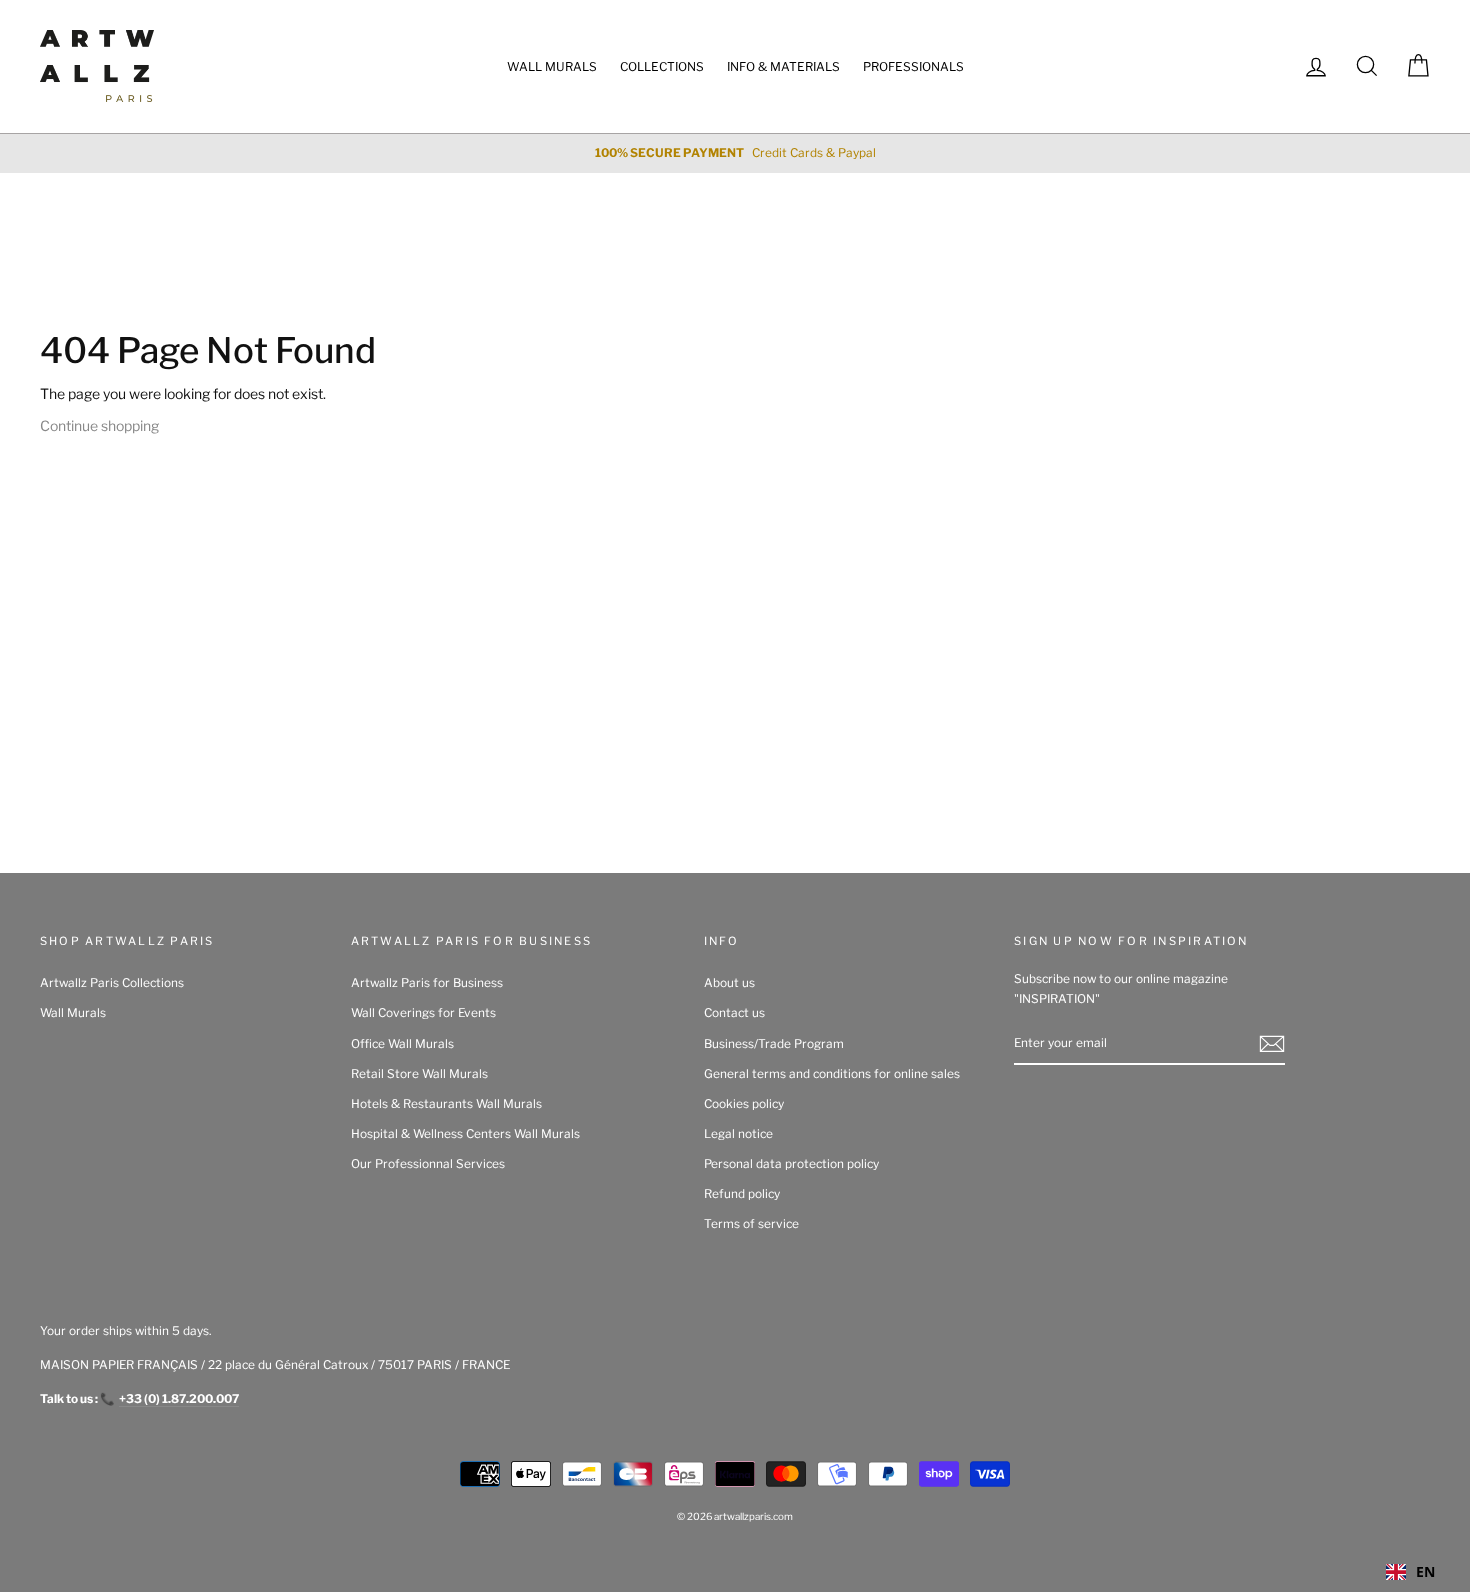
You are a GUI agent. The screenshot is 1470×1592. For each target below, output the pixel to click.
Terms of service (751, 1224)
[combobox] (1410, 1572)
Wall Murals (73, 1013)
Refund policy (742, 1194)
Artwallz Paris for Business (427, 983)
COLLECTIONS (662, 66)
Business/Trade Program (774, 1044)
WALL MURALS (552, 66)
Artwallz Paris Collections (112, 983)
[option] (735, 153)
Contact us (734, 1013)
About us (729, 983)
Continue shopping (99, 425)
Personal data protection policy (791, 1164)
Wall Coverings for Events (423, 1013)
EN (1425, 1571)
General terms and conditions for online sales (832, 1074)
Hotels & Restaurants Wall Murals (446, 1104)
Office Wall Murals (402, 1044)
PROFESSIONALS (913, 66)
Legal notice (738, 1134)
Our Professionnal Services (428, 1164)
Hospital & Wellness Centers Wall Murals (465, 1134)
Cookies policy (744, 1104)
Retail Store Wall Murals (419, 1074)
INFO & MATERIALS (783, 66)
